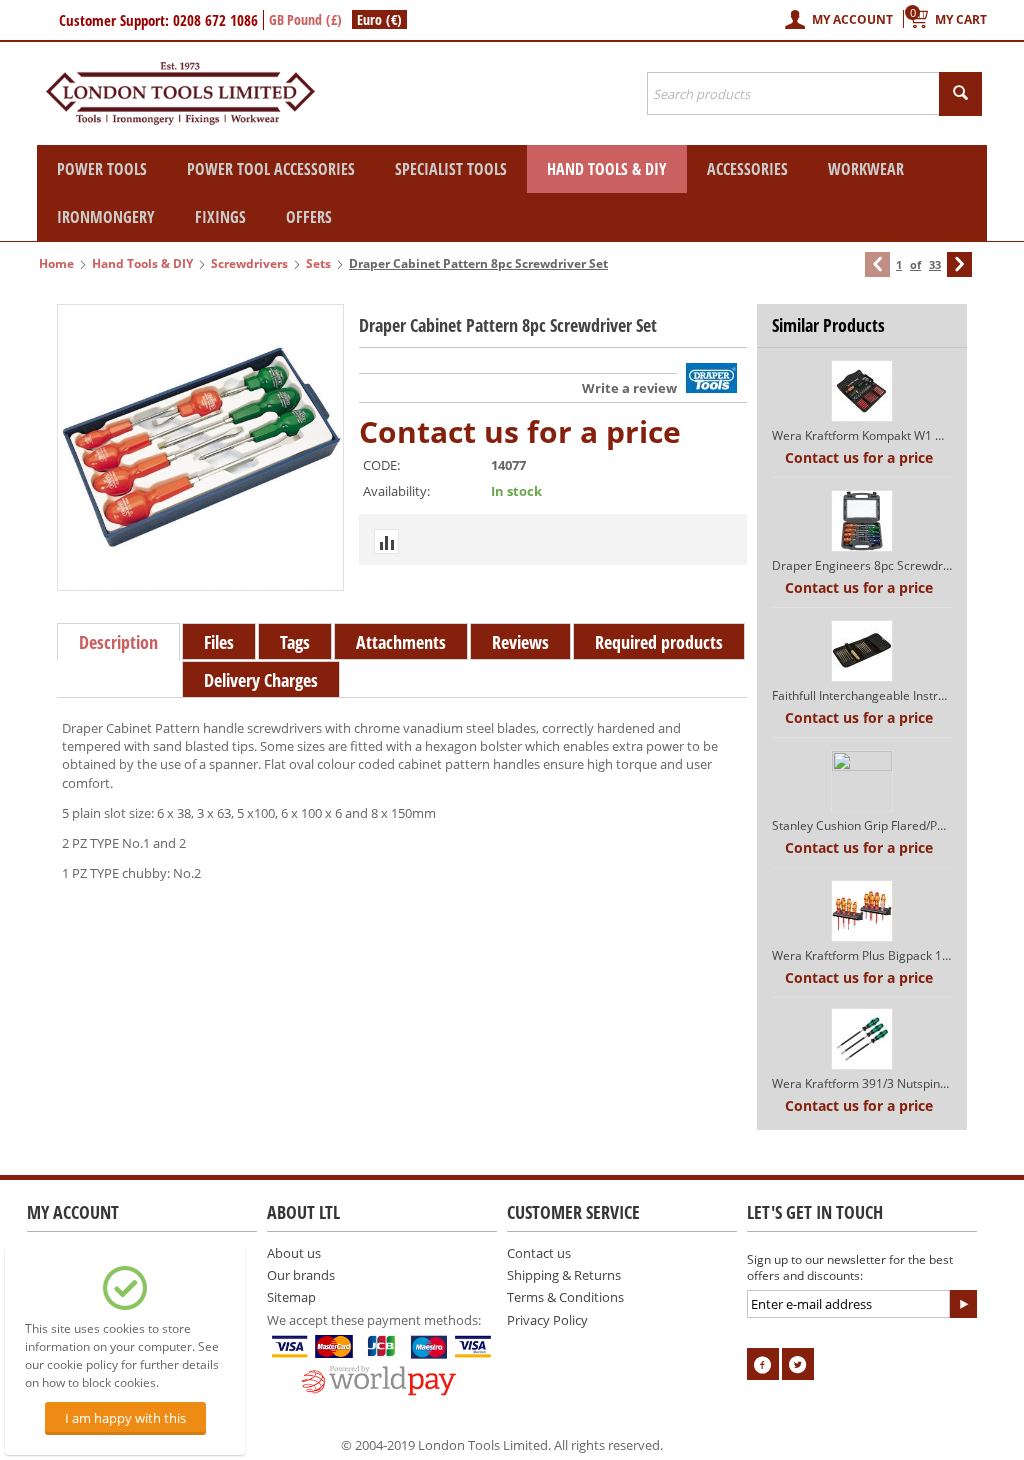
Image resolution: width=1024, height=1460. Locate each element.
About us (294, 1253)
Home (56, 263)
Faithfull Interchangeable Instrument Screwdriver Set (862, 695)
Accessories (747, 169)
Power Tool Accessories (271, 169)
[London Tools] (182, 92)
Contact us (539, 1253)
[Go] (963, 1304)
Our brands (301, 1275)
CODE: (381, 465)
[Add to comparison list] (386, 541)
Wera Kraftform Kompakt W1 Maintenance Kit (862, 435)
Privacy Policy (547, 1320)
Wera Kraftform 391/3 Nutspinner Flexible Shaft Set (862, 1083)
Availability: (396, 491)
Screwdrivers (249, 263)
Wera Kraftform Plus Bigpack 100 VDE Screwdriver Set (862, 955)
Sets (318, 263)
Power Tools (102, 169)
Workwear (866, 169)
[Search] (960, 94)
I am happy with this (125, 1418)
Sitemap (291, 1297)
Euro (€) (379, 19)
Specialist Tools (451, 169)
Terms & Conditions (565, 1297)
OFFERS (309, 217)
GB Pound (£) (305, 19)
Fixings (220, 217)
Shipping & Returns (564, 1275)
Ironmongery (106, 217)
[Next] (959, 264)
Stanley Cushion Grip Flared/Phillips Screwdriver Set (862, 825)
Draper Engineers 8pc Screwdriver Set (862, 565)
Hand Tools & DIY (607, 169)
